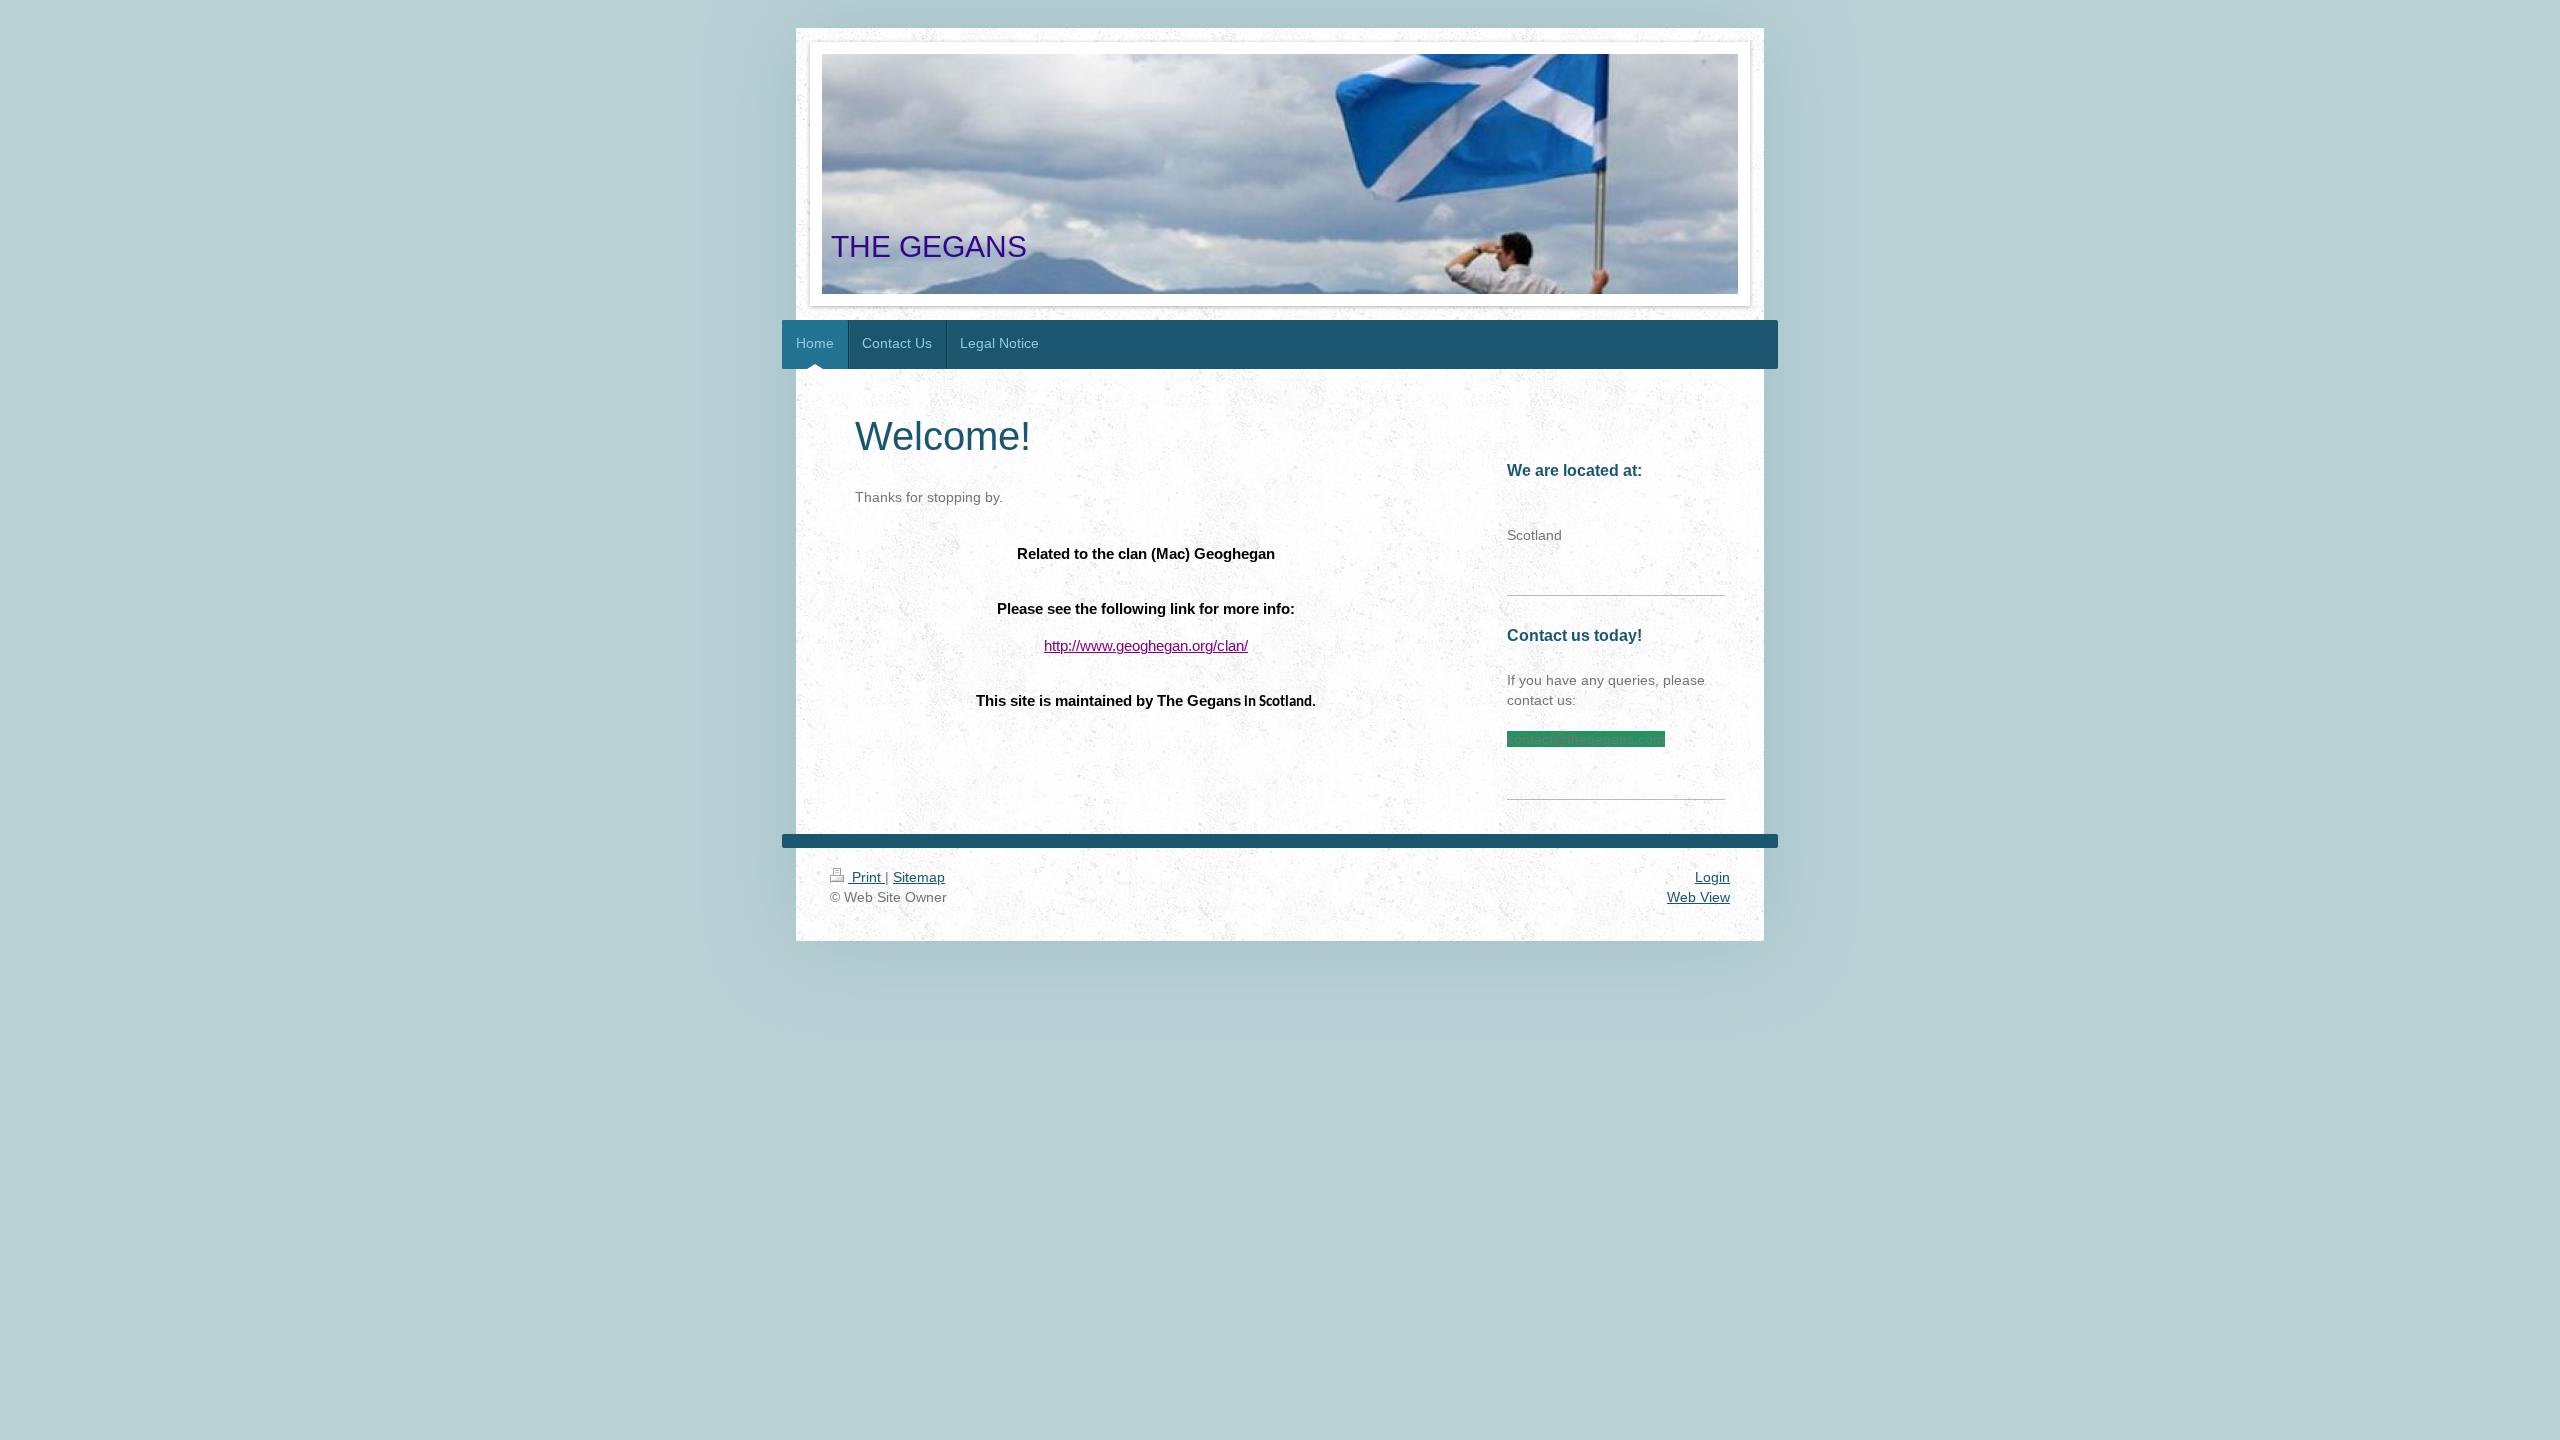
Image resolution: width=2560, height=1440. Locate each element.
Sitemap (919, 877)
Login (1712, 877)
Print (866, 877)
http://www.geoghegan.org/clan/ (1146, 646)
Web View (1698, 897)
